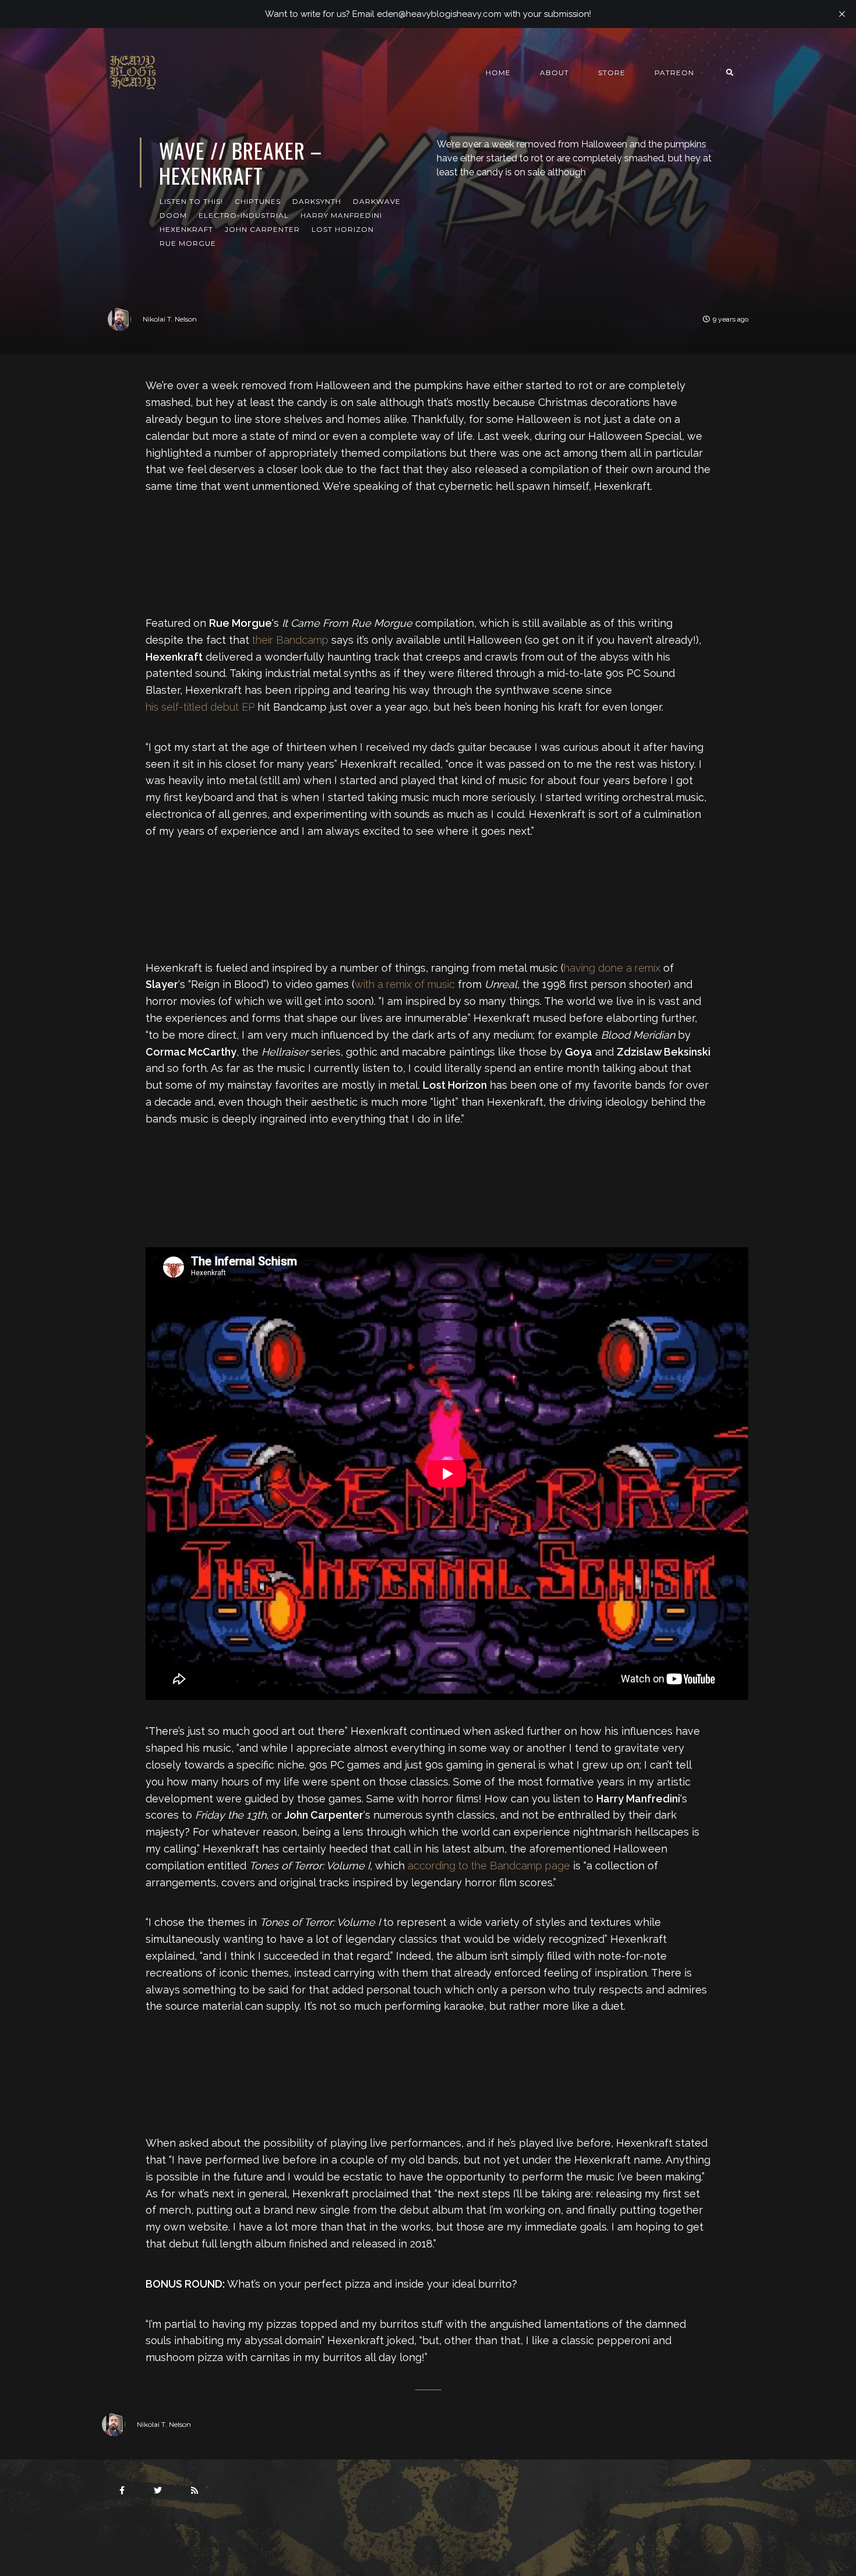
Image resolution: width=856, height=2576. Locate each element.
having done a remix (612, 968)
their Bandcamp (290, 640)
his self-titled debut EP (200, 707)
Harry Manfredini (341, 215)
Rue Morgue (188, 243)
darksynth (317, 201)
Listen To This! (191, 201)
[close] (842, 14)
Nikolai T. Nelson (170, 319)
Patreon (674, 73)
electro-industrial (244, 215)
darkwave (377, 201)
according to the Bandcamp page (489, 1866)
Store (612, 73)
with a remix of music (405, 984)
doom (173, 215)
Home (498, 73)
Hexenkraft (186, 229)
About (554, 73)
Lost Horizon (343, 229)
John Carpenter (262, 229)
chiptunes (258, 201)
